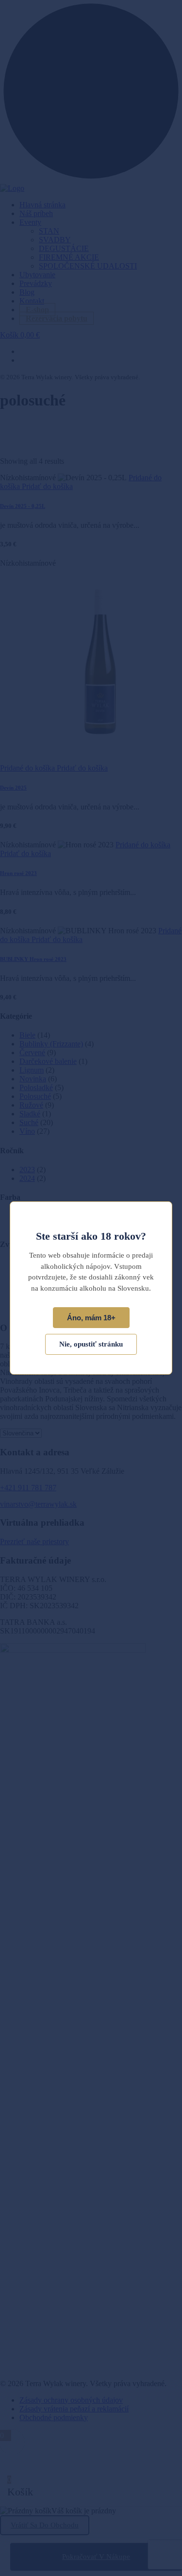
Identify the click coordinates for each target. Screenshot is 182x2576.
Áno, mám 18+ (91, 1318)
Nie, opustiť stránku (91, 1344)
